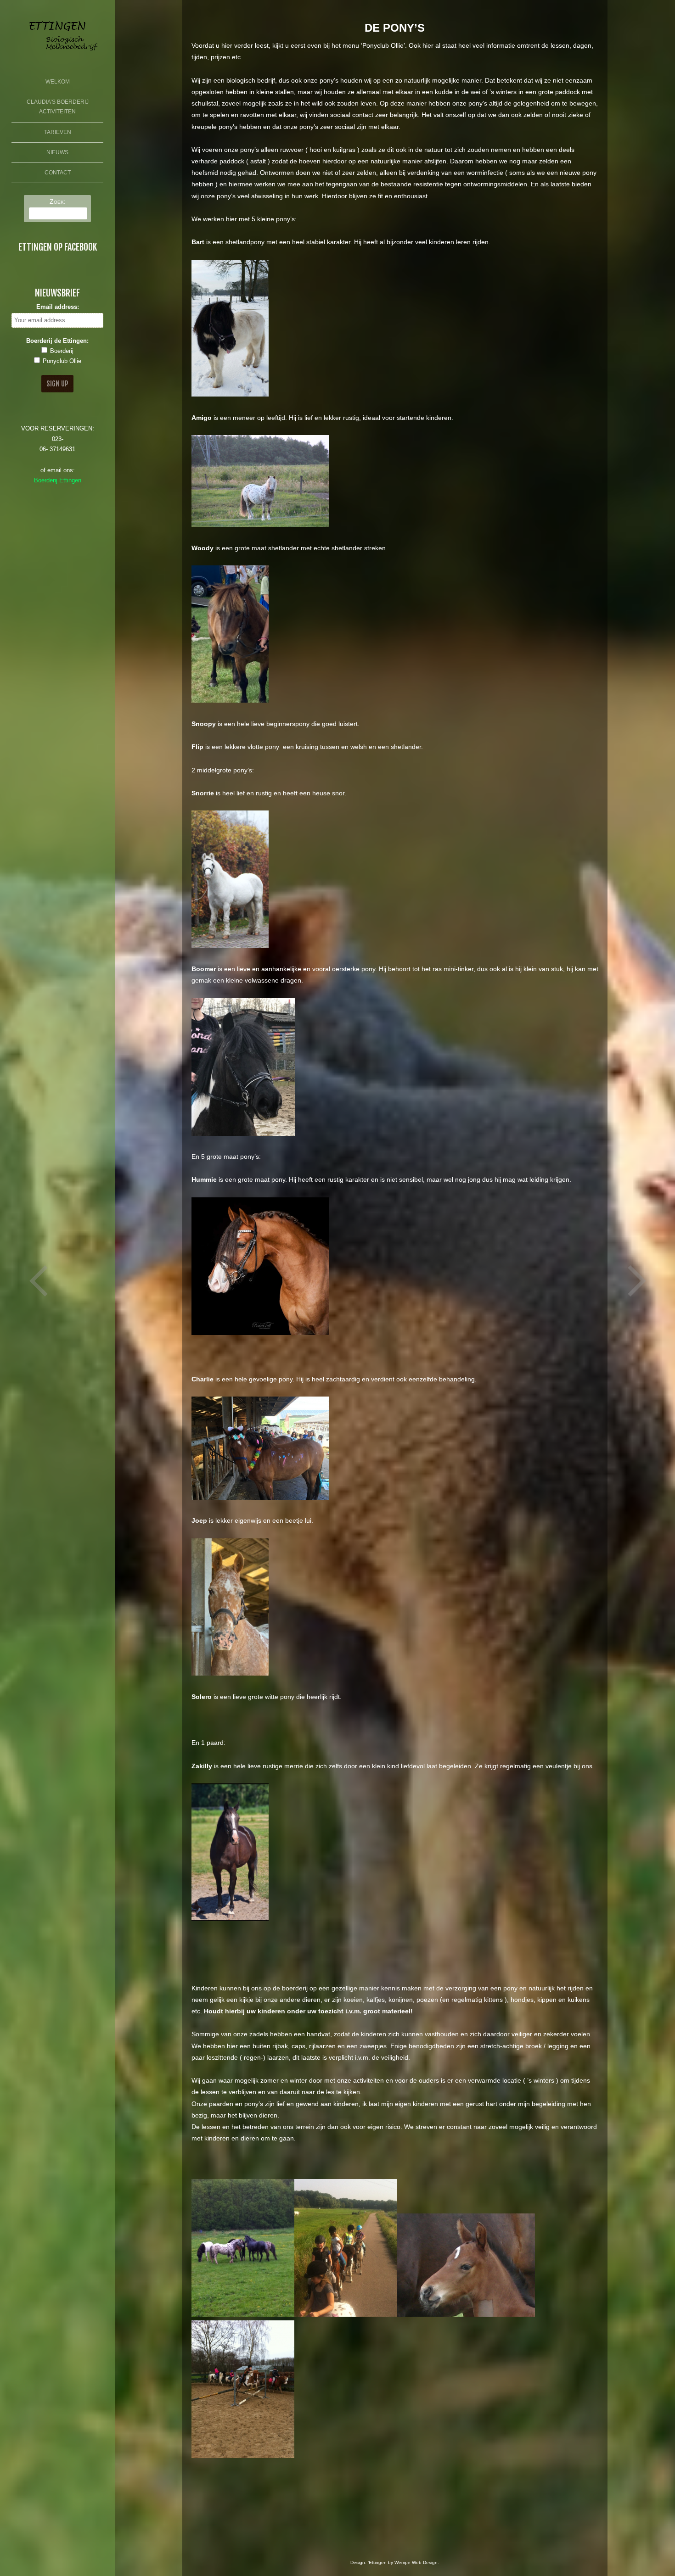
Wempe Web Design (416, 2562)
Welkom (58, 82)
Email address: (58, 307)
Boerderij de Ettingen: (57, 341)
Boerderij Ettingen (58, 481)
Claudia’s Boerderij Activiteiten (58, 107)
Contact (58, 173)
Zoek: (58, 201)
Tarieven (58, 132)
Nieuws (57, 152)
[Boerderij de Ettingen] (57, 54)
